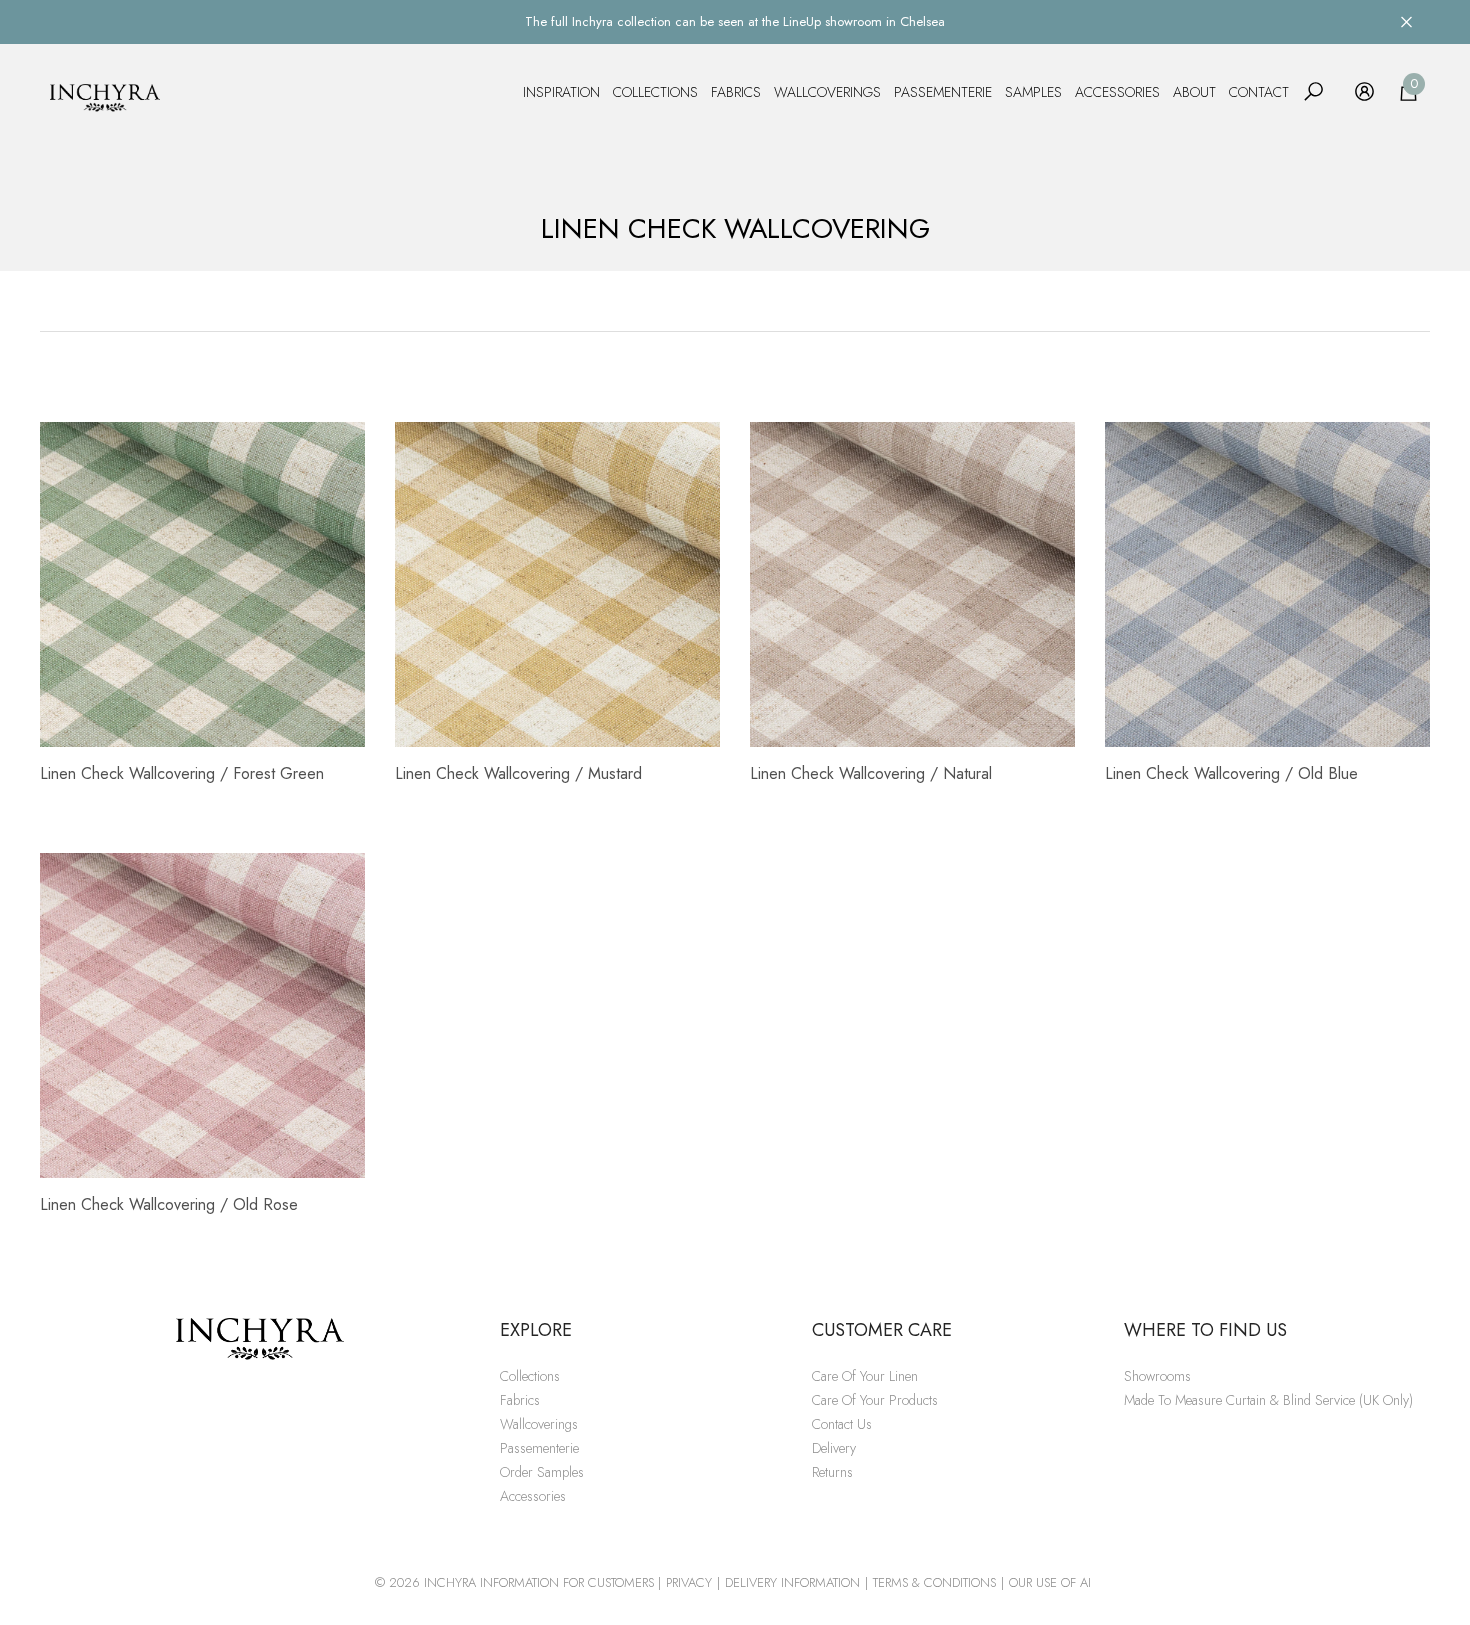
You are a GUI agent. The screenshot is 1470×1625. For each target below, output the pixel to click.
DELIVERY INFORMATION (792, 1582)
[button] (1313, 91)
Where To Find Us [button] (1205, 1330)
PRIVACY (689, 1582)
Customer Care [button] (882, 1330)
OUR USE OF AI (1050, 1582)
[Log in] (1364, 91)
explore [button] (536, 1330)
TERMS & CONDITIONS (934, 1582)
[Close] (1406, 21)
